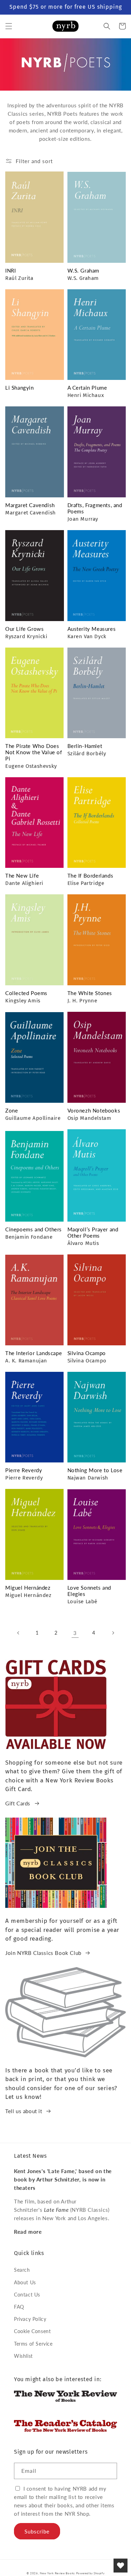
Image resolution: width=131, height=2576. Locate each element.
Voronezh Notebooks (94, 1110)
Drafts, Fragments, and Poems (95, 508)
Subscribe (37, 2531)
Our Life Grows (24, 629)
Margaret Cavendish (30, 505)
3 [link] (75, 1633)
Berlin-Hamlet (85, 746)
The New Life (22, 876)
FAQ (19, 2307)
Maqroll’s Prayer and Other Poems (93, 1232)
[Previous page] (19, 1633)
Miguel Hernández (28, 1588)
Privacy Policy (30, 2319)
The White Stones (90, 993)
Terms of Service (33, 2344)
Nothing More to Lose (95, 1470)
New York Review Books (57, 2573)
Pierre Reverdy (24, 1470)
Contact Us (27, 2295)
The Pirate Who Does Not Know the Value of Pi (34, 752)
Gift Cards (18, 1803)
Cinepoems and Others (34, 1229)
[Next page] (113, 1633)
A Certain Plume (87, 388)
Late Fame (56, 2210)
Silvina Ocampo (87, 1353)
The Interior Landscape (34, 1353)
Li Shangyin (20, 388)
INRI (10, 270)
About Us (25, 2282)
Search (22, 2270)
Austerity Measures (92, 629)
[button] (9, 26)
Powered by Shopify (90, 2573)
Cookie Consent (32, 2331)
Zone (12, 1110)
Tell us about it (24, 2111)
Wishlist (23, 2356)
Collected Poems (26, 993)
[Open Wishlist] (121, 2566)
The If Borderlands (90, 876)
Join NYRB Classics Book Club (43, 1953)
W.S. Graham (83, 270)
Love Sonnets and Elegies (89, 1591)
